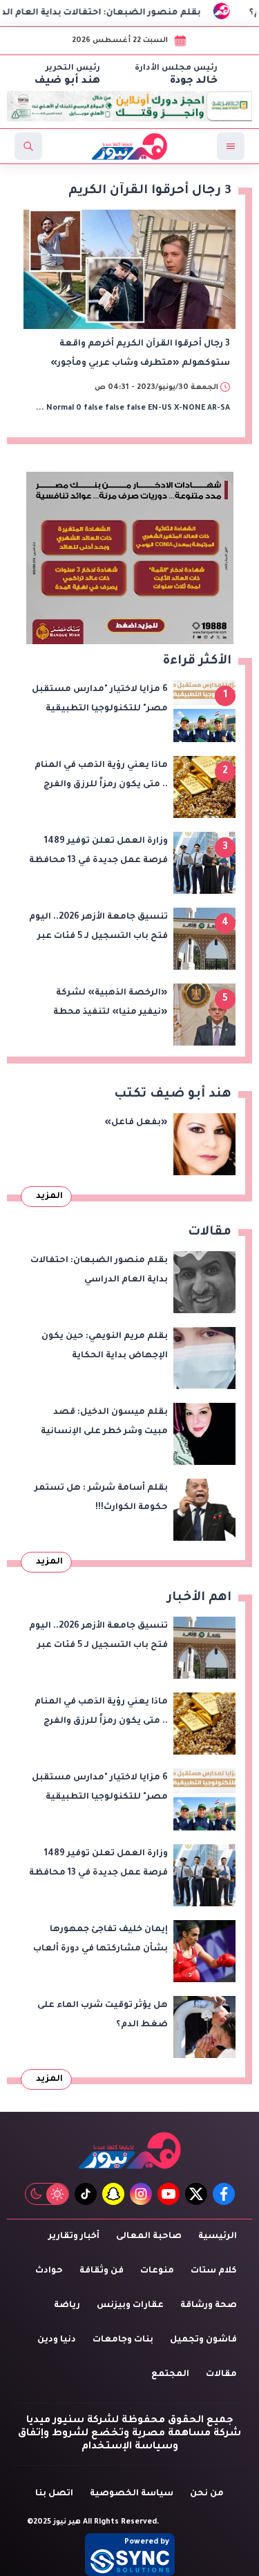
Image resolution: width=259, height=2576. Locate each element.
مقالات (221, 2375)
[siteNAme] (129, 146)
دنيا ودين (57, 2340)
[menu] (231, 146)
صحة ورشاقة (209, 2306)
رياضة (67, 2306)
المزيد (49, 1197)
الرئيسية (218, 2237)
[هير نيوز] (130, 2150)
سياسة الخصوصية (132, 2494)
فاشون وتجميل (203, 2340)
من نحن (207, 2494)
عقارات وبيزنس (130, 2306)
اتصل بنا (54, 2494)
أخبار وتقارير (74, 2237)
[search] (28, 146)
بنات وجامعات (123, 2340)
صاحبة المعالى (149, 2237)
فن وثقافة (102, 2271)
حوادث (49, 2271)
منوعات (157, 2271)
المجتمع (170, 2375)
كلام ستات (214, 2271)
